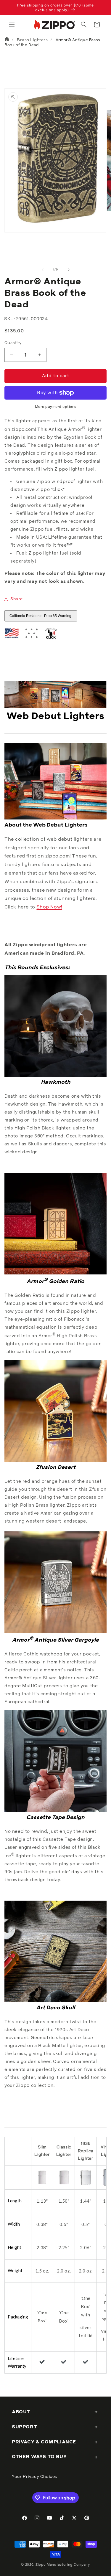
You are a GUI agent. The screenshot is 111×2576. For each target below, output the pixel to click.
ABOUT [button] (21, 2412)
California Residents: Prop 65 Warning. (41, 616)
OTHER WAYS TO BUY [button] (39, 2457)
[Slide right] (69, 270)
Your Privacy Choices (34, 2477)
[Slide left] (43, 270)
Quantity (13, 343)
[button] (12, 24)
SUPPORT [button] (24, 2427)
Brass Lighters (32, 40)
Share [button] (17, 599)
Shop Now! (49, 907)
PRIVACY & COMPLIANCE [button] (44, 2442)
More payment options (56, 407)
